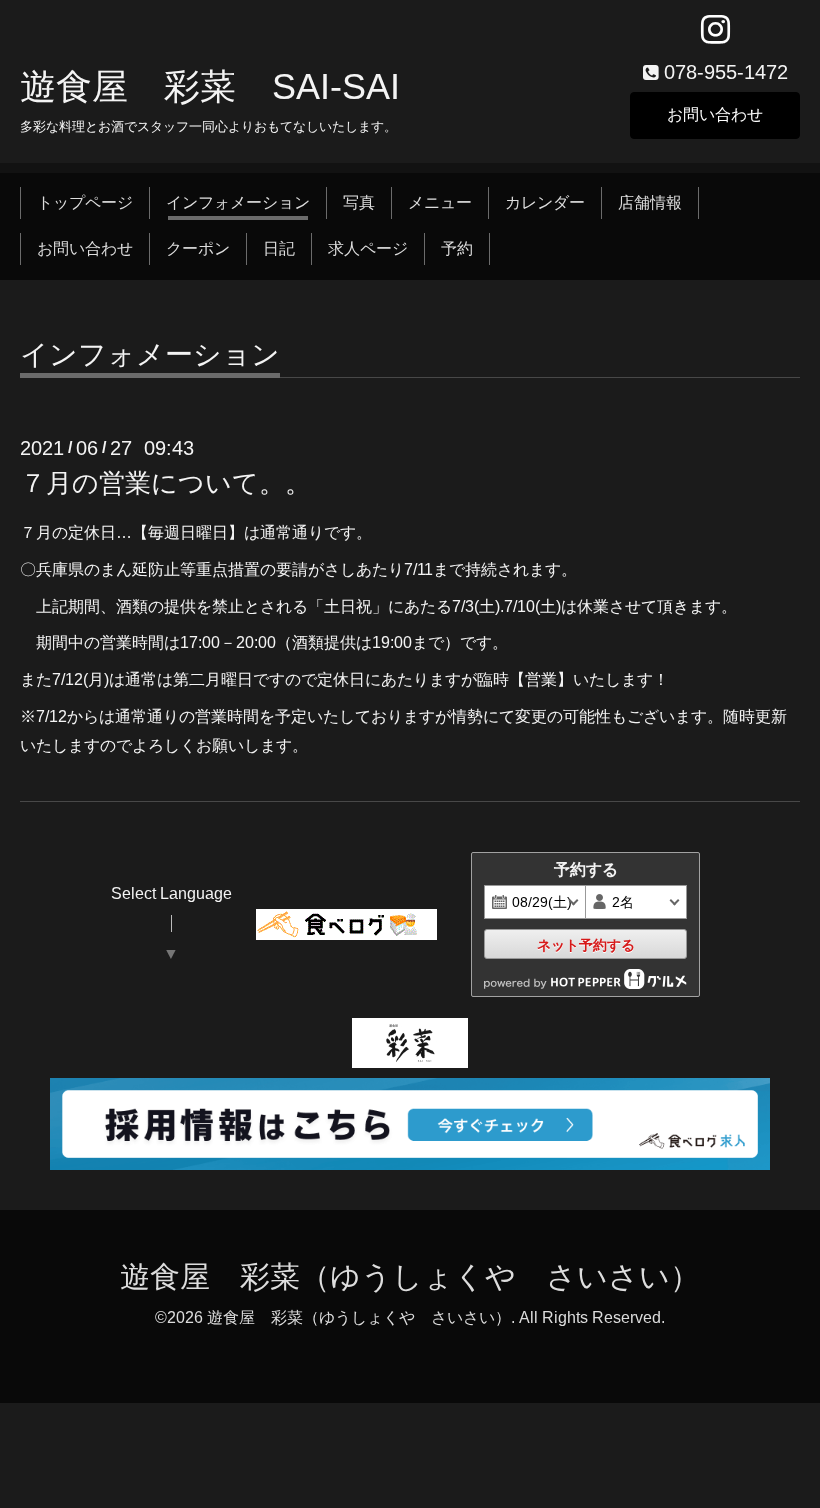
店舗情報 (650, 202)
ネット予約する (586, 945)
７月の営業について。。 (165, 483)
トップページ (85, 202)
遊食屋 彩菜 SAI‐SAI (210, 86)
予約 (457, 248)
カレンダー (545, 202)
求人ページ (368, 248)
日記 (279, 248)
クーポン (198, 248)
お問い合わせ (715, 114)
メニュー (440, 202)
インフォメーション (238, 202)
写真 (359, 202)
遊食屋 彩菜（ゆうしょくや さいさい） (410, 1276)
